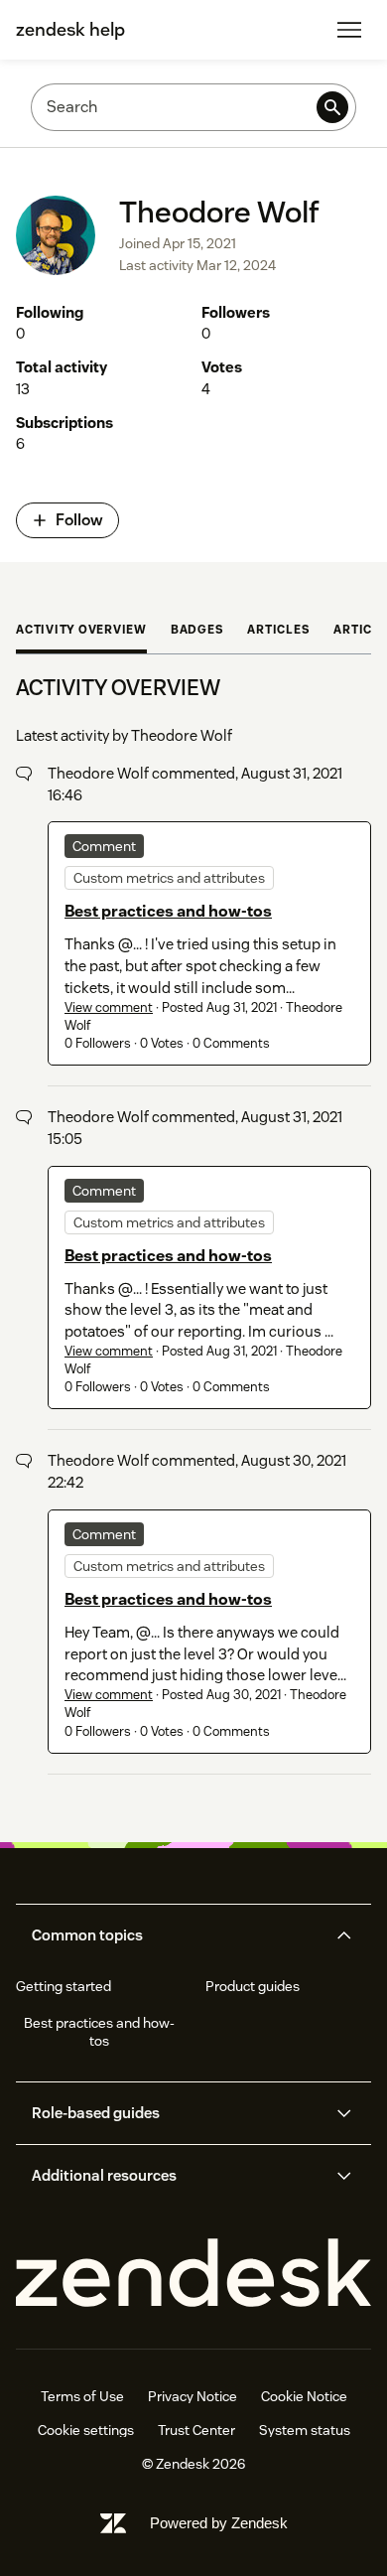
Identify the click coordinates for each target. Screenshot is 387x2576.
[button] (177, 1935)
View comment (109, 1007)
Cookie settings (86, 2430)
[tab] (81, 632)
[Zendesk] (193, 2274)
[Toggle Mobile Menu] (349, 30)
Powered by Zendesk (219, 2523)
